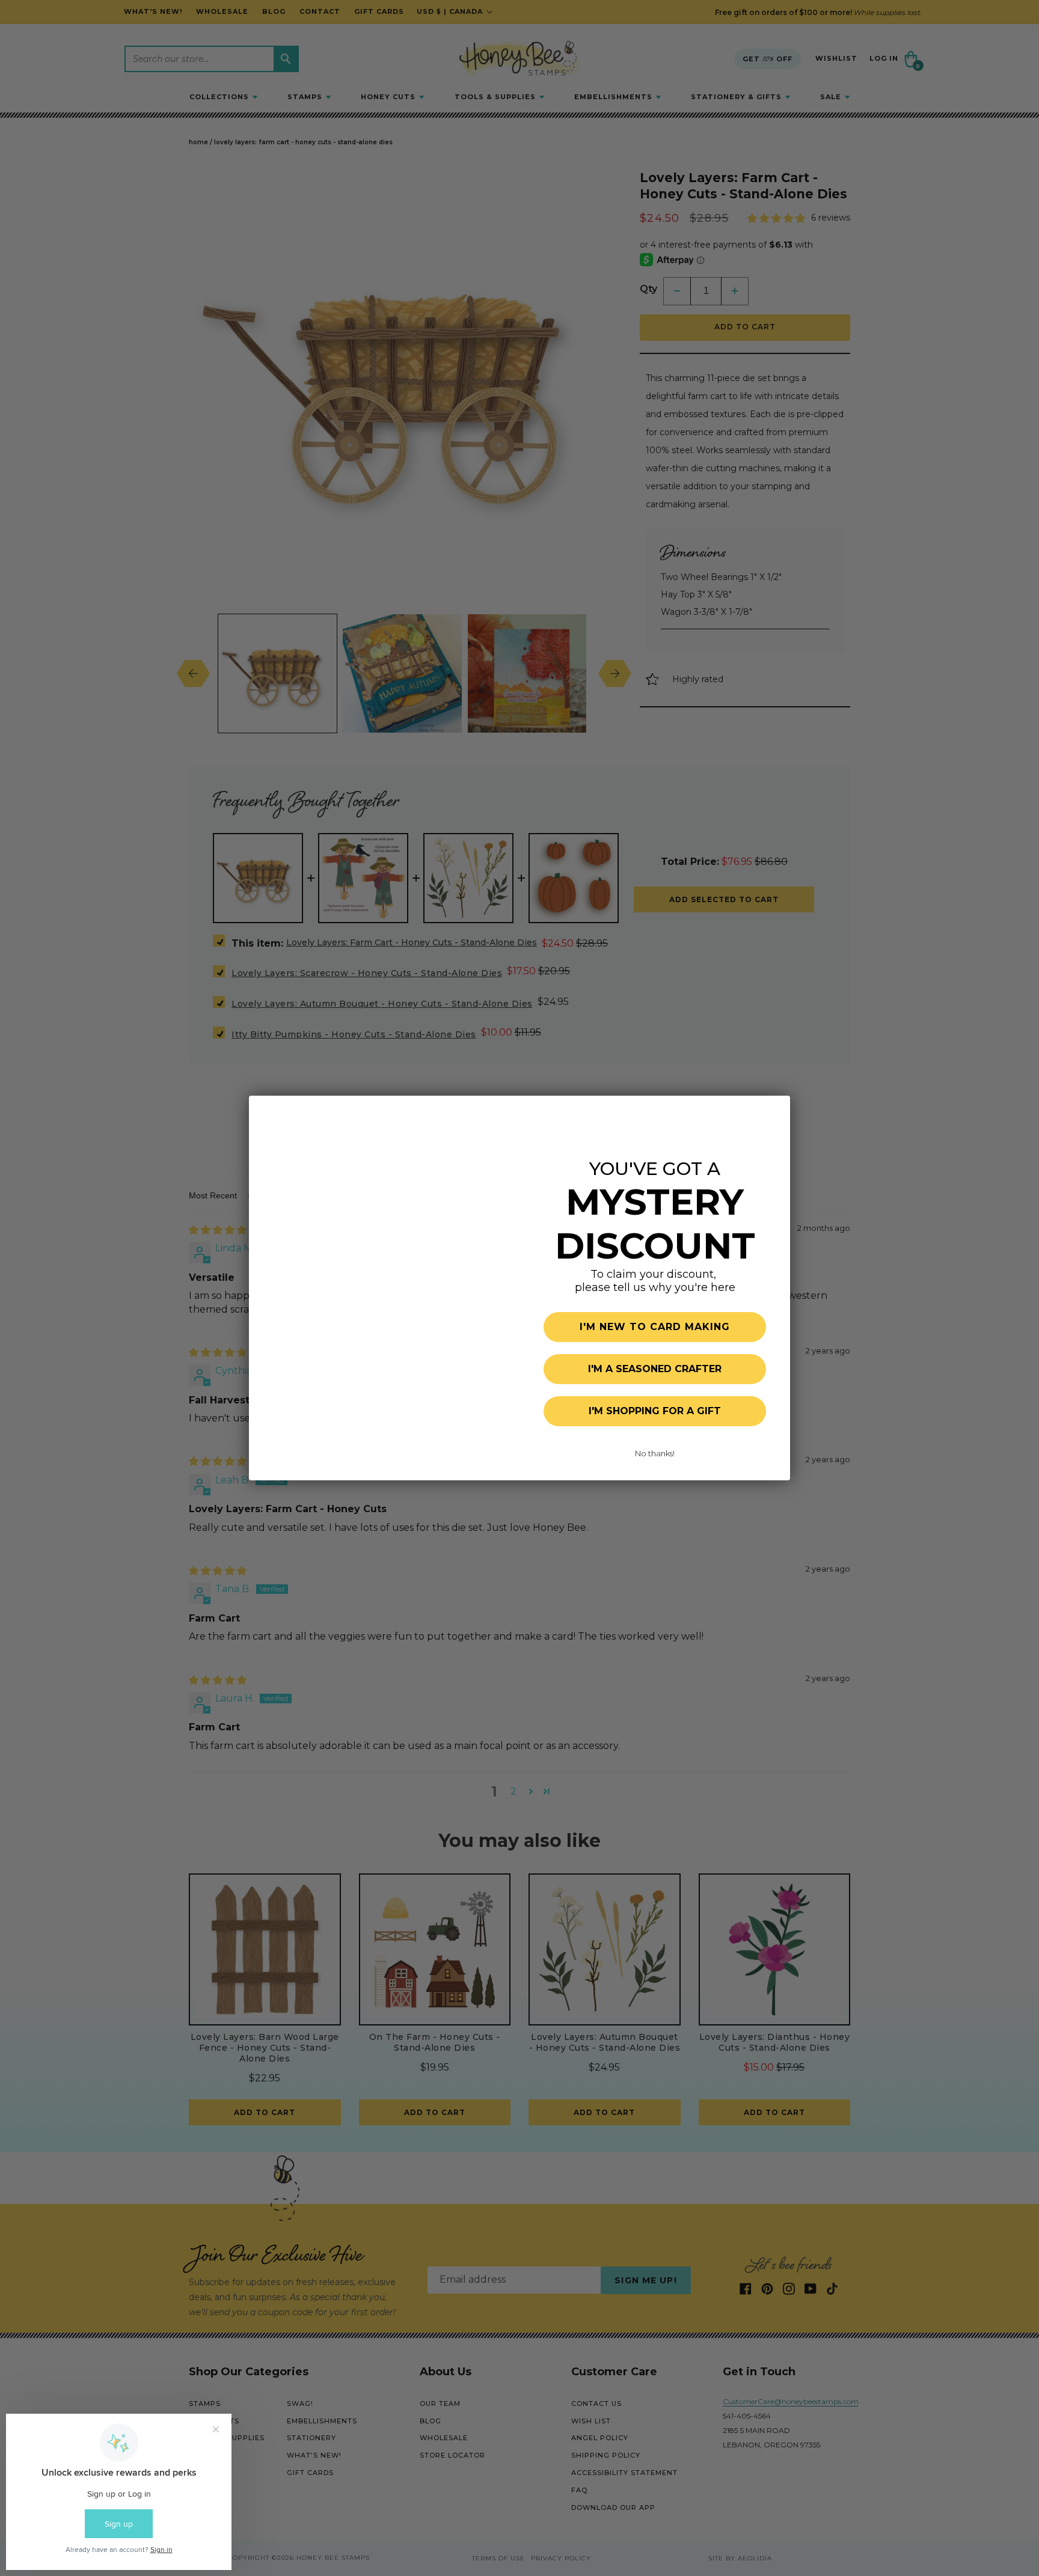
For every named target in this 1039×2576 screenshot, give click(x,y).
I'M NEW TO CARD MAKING (655, 1327)
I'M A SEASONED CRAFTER (655, 1369)
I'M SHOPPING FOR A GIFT (655, 1411)
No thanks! (655, 1453)
